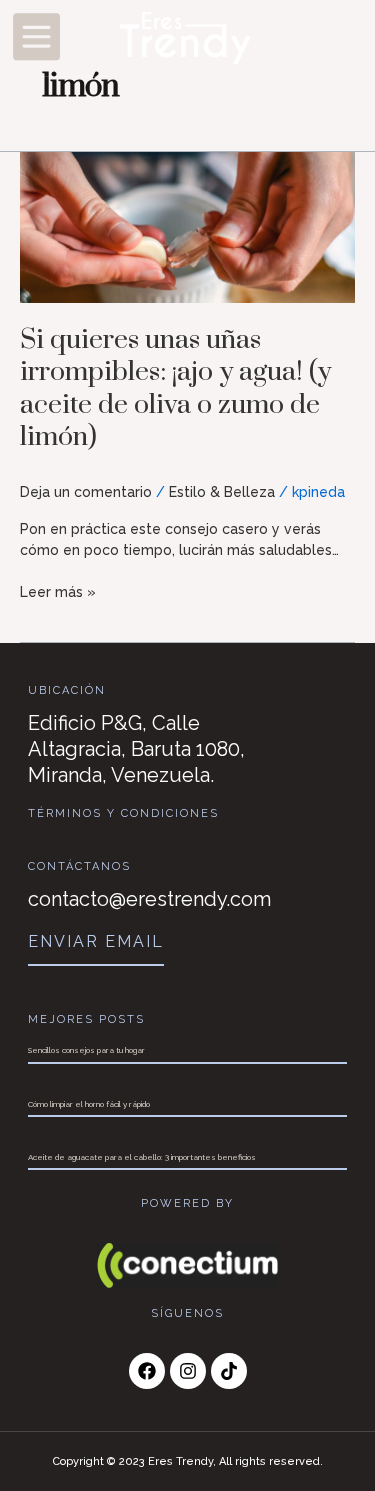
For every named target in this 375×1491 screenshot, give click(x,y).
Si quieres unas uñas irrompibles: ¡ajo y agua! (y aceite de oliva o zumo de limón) (175, 389)
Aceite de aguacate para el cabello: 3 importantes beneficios (142, 1157)
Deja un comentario (86, 492)
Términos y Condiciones (123, 813)
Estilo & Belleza (222, 492)
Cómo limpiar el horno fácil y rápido (89, 1104)
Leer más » (58, 591)
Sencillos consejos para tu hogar (86, 1050)
